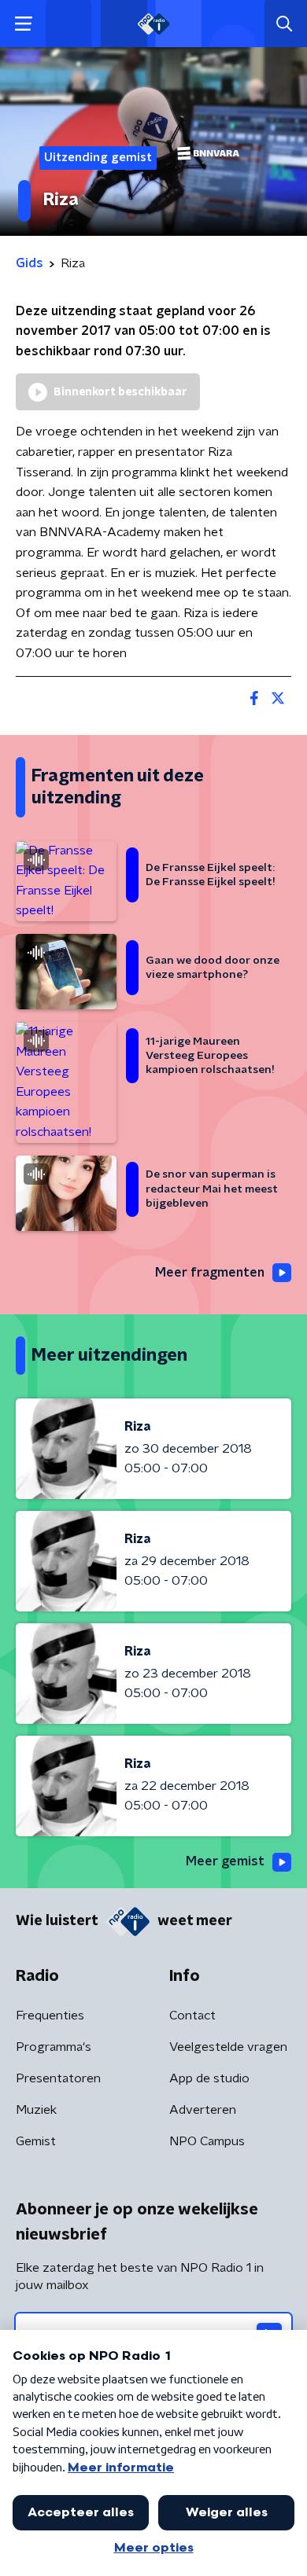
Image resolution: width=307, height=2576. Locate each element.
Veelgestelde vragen (228, 2047)
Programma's (54, 2047)
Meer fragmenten (210, 1273)
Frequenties (50, 2016)
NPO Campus (207, 2141)
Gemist (36, 2141)
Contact (192, 2016)
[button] (23, 24)
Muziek (36, 2110)
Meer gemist (225, 1861)
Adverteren (203, 2110)
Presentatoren (58, 2078)
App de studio (209, 2078)
